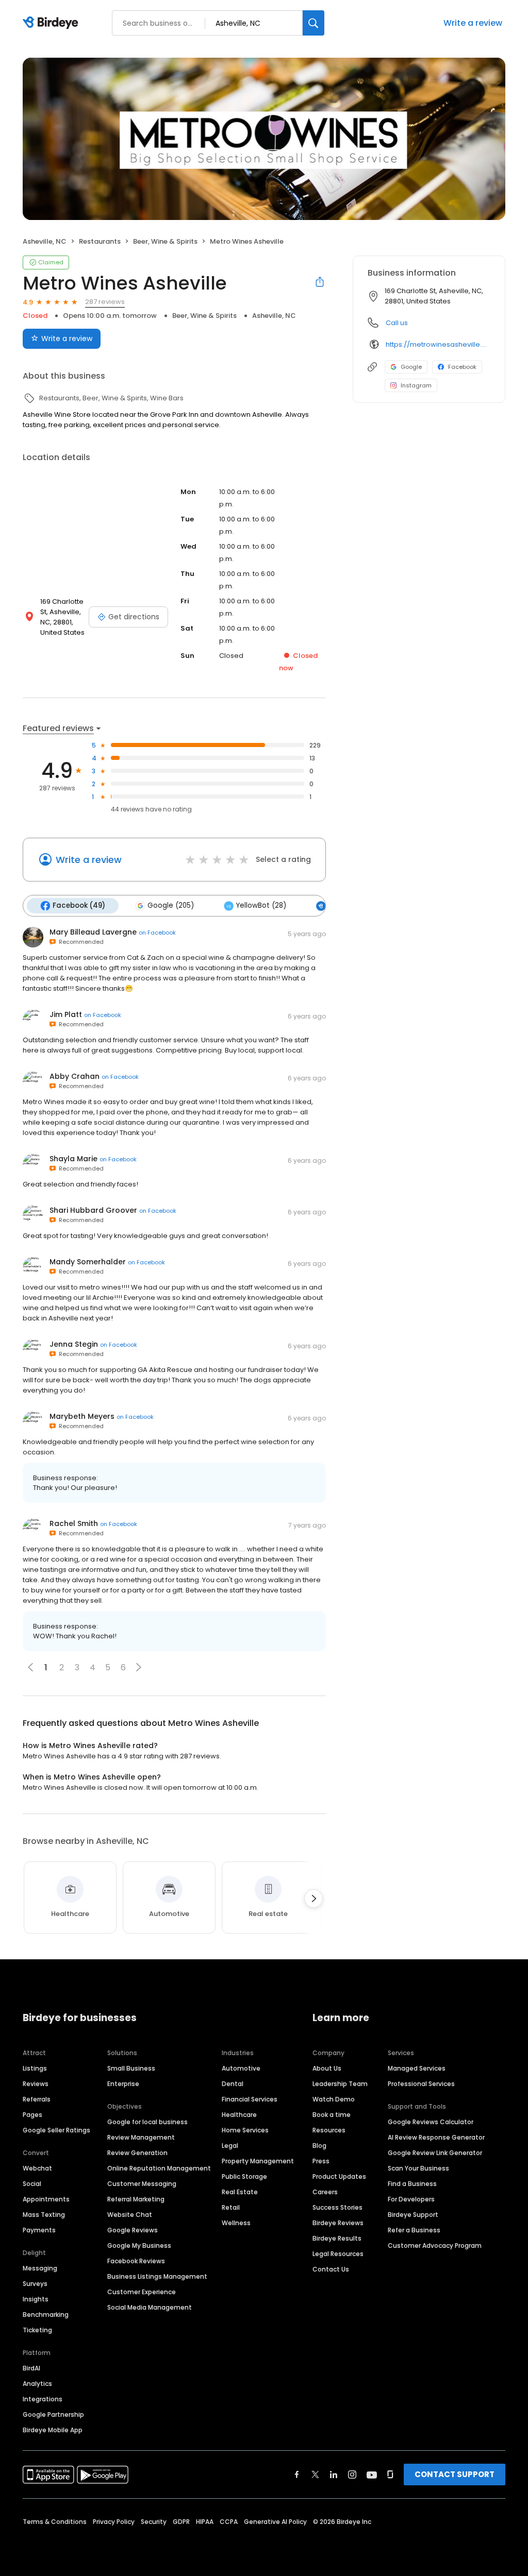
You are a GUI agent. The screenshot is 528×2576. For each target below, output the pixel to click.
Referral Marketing (136, 2199)
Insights (36, 2299)
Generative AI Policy (275, 2522)
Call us (397, 323)
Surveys (35, 2284)
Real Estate (240, 2192)
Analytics (37, 2384)
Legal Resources (338, 2254)
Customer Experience (142, 2292)
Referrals (37, 2099)
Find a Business (412, 2184)
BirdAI (31, 2368)
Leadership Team (340, 2084)
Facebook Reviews (136, 2261)
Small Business (131, 2068)
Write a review (473, 23)
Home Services (245, 2130)
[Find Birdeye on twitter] (315, 2475)
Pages (32, 2115)
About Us (327, 2068)
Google (411, 367)
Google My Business (139, 2245)
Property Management (258, 2161)
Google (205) (171, 905)
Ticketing (37, 2330)
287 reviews (105, 302)
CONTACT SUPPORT (455, 2474)
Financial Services (250, 2099)
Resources (329, 2130)
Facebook (462, 367)
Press (321, 2161)
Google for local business (147, 2122)
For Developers (411, 2199)
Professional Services (421, 2084)
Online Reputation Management (159, 2168)
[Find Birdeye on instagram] (352, 2475)
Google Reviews (133, 2230)
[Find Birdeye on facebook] (297, 2475)
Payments (39, 2230)
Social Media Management (150, 2307)
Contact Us (331, 2269)
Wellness (236, 2223)
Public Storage (244, 2176)
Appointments (46, 2199)
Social (32, 2184)
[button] (139, 1667)
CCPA (229, 2522)
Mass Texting (44, 2215)
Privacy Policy (114, 2522)
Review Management (141, 2137)
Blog (319, 2146)
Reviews (36, 2084)
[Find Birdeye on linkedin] (334, 2475)
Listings (35, 2068)
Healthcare (239, 2115)
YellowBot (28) (261, 905)
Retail (231, 2207)
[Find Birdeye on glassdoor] (390, 2475)
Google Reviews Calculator (431, 2122)
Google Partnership (53, 2414)
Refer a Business (414, 2230)
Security (154, 2522)
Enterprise (123, 2084)
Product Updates (339, 2176)
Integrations (43, 2399)
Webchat (37, 2168)
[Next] (313, 1899)
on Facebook (157, 933)
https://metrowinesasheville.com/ (438, 344)
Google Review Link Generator (435, 2153)
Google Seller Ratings (56, 2130)
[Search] (313, 23)
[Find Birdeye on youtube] (372, 2475)
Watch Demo (334, 2099)
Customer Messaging (142, 2184)
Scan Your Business (418, 2168)
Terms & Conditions (55, 2522)
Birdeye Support (413, 2215)
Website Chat (130, 2215)
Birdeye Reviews (338, 2223)
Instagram (416, 385)
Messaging (40, 2268)
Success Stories (337, 2207)
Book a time (332, 2115)
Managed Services (417, 2068)
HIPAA (205, 2522)
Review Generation (137, 2153)
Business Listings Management (157, 2276)
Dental (233, 2084)
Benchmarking (46, 2315)
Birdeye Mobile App (53, 2430)
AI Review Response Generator (436, 2137)
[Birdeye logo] (52, 23)
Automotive (241, 2068)
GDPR (181, 2522)
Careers (325, 2192)
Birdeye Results (337, 2238)
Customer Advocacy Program (435, 2245)
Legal (230, 2146)
